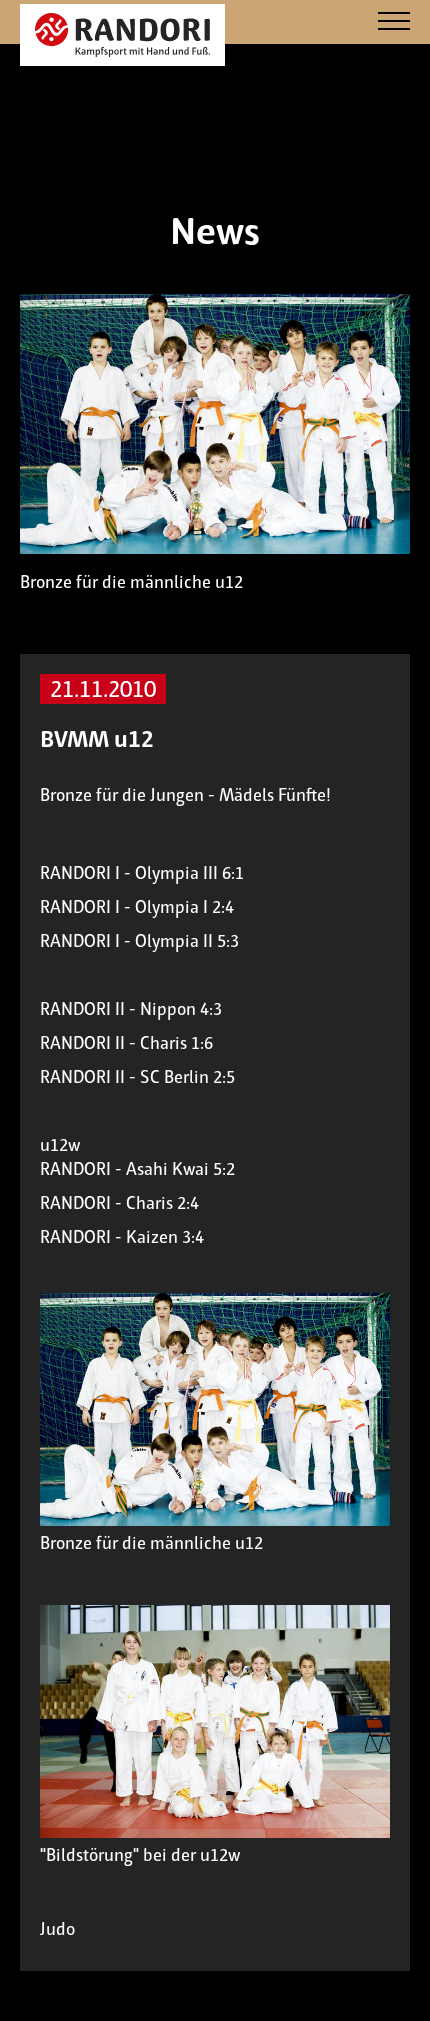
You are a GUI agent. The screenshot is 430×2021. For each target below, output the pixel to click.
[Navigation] (394, 22)
